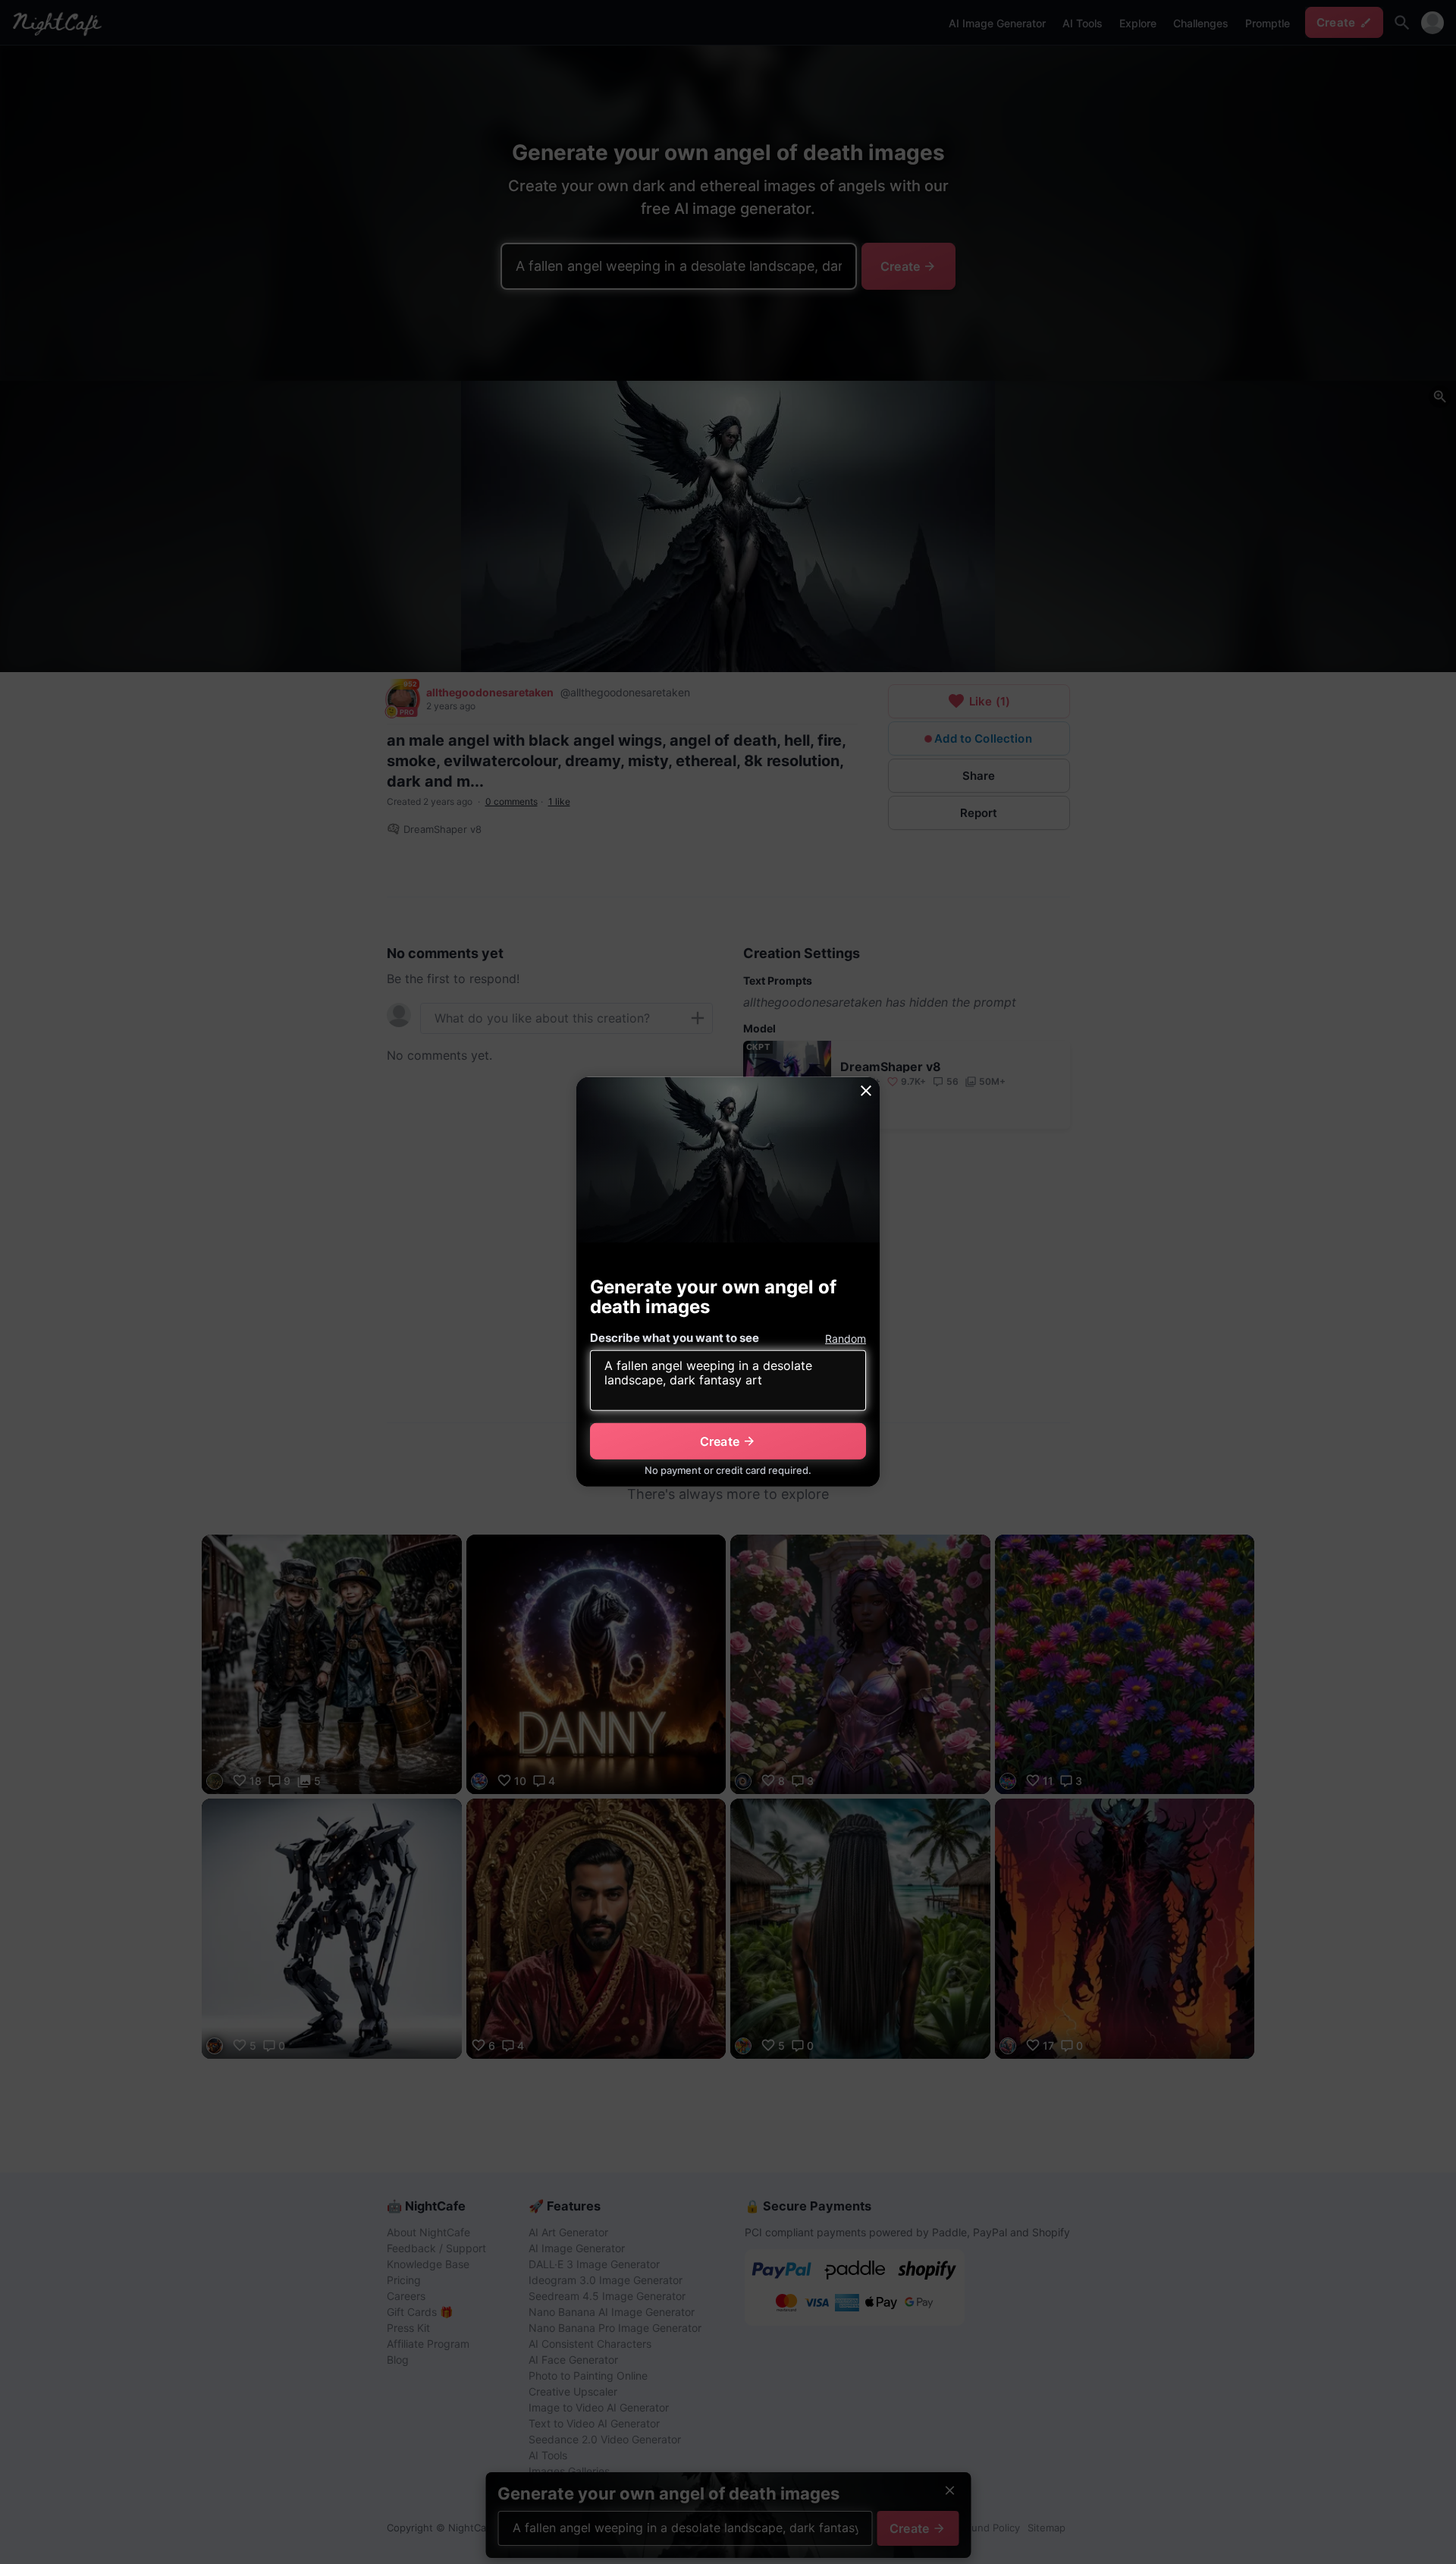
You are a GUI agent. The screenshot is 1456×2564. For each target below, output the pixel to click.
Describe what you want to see (675, 1338)
